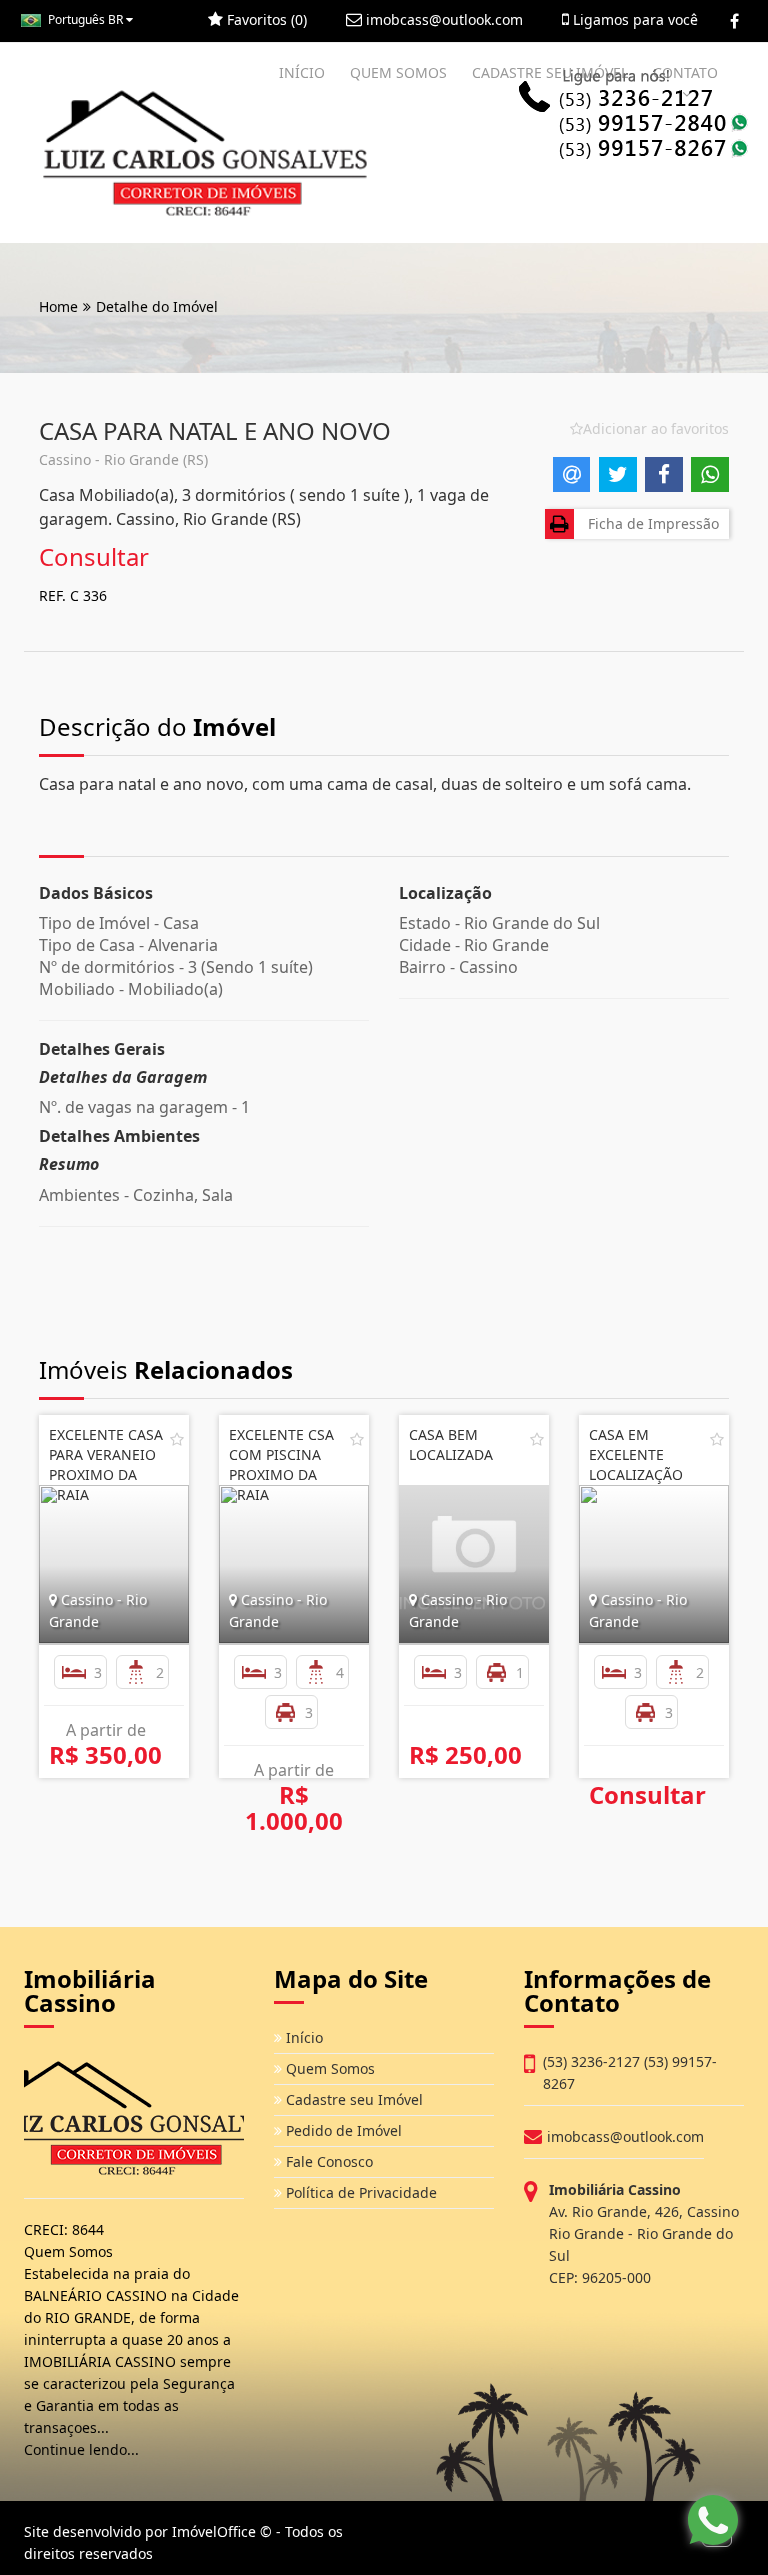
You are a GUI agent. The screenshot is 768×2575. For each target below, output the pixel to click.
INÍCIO (302, 72)
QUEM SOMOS (398, 72)
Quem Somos (328, 2068)
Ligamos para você (633, 19)
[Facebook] (734, 21)
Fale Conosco (327, 2161)
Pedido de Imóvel (342, 2130)
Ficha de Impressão (649, 523)
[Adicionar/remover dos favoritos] (177, 1439)
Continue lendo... (81, 2449)
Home (58, 306)
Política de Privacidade (359, 2192)
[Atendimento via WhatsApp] (713, 2520)
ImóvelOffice (214, 2531)
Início (302, 2037)
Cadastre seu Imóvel (352, 2099)
